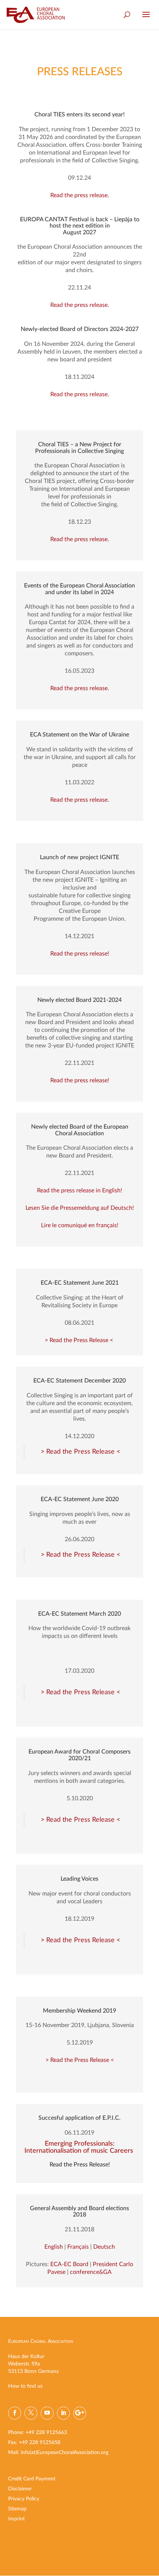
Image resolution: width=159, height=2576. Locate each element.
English (54, 2247)
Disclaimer (20, 2489)
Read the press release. (80, 195)
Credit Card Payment (32, 2479)
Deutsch (104, 2247)
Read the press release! (80, 954)
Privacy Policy (24, 2499)
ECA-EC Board (69, 2264)
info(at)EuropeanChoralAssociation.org (65, 2453)
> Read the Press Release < (80, 1340)
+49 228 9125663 (46, 2433)
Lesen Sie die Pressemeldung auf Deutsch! (80, 1208)
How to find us (25, 2386)
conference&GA (91, 2272)
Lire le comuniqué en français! (80, 1225)
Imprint (16, 2519)
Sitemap (17, 2509)
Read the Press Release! (80, 2165)
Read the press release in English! (79, 1191)
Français (78, 2247)
